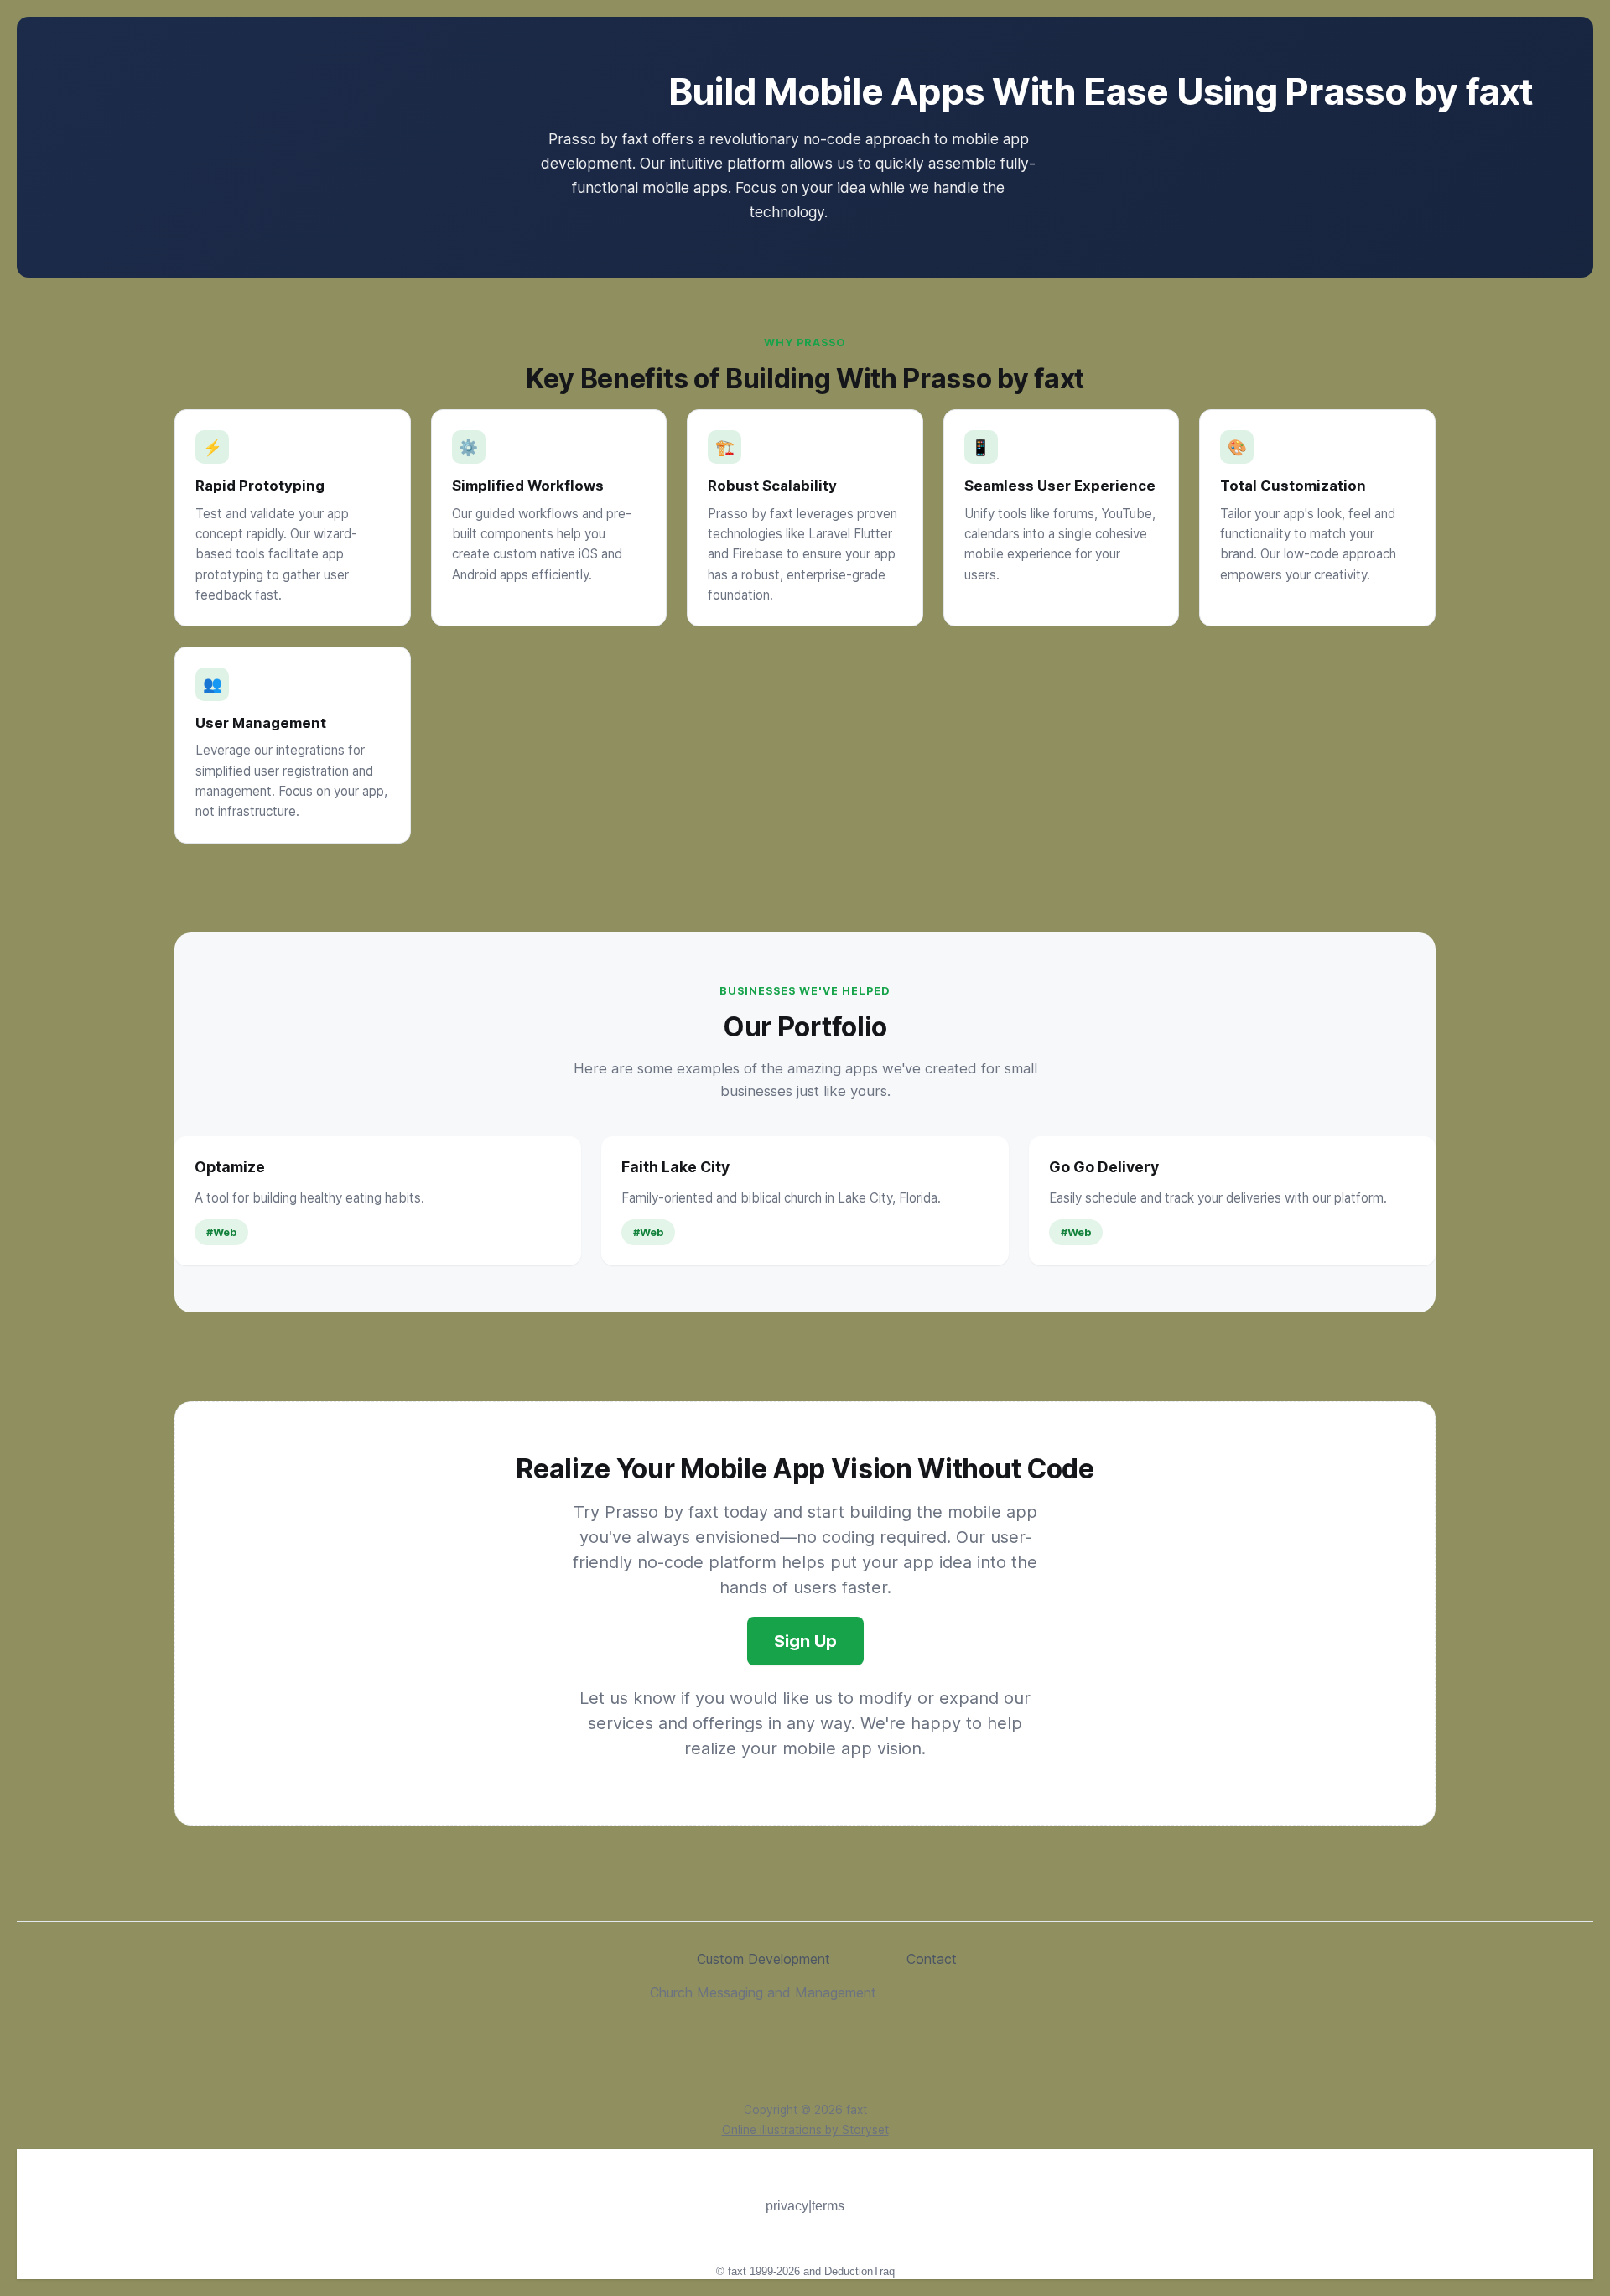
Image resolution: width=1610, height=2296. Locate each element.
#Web (221, 1232)
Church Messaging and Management (763, 1992)
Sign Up (805, 1641)
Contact (932, 1959)
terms (828, 2206)
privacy (787, 2206)
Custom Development (763, 1959)
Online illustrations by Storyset (805, 2130)
